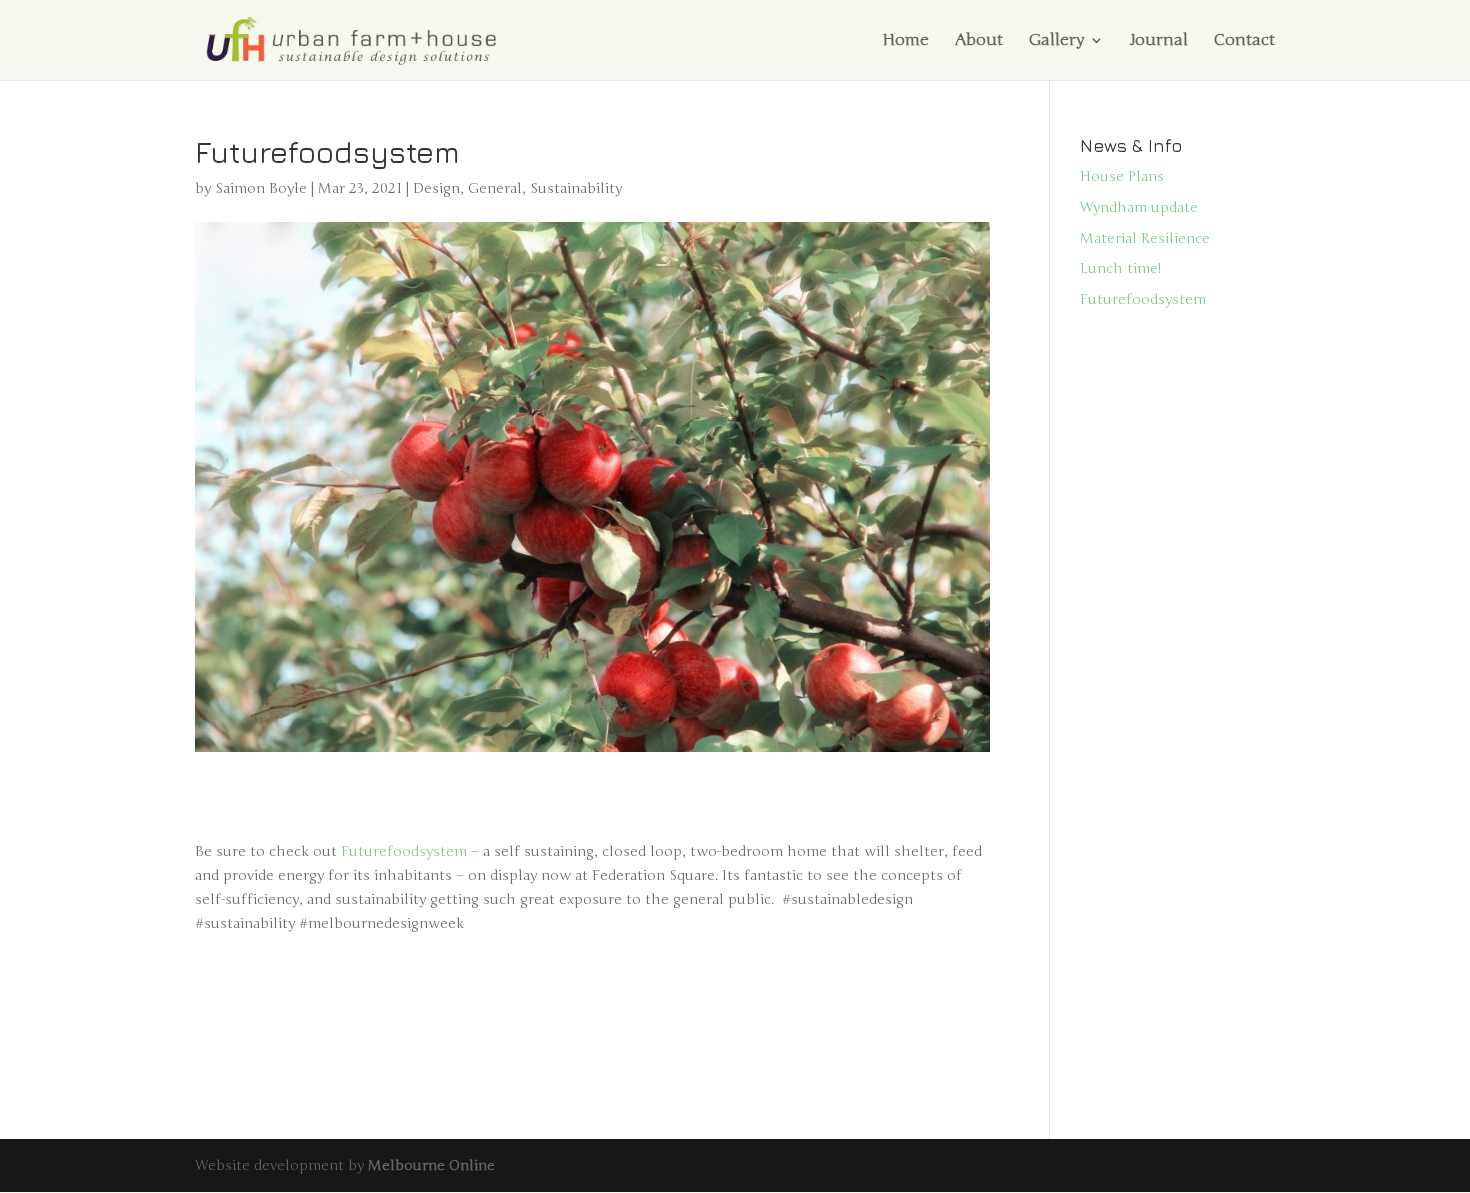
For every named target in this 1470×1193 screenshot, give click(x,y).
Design (436, 188)
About (979, 41)
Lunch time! (1121, 268)
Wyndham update (1139, 207)
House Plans (1122, 176)
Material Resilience (1145, 238)
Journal (1159, 41)
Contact (1244, 41)
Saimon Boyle (261, 188)
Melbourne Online (431, 1165)
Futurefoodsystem (404, 851)
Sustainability (576, 188)
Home (905, 41)
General (495, 188)
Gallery (1056, 41)
